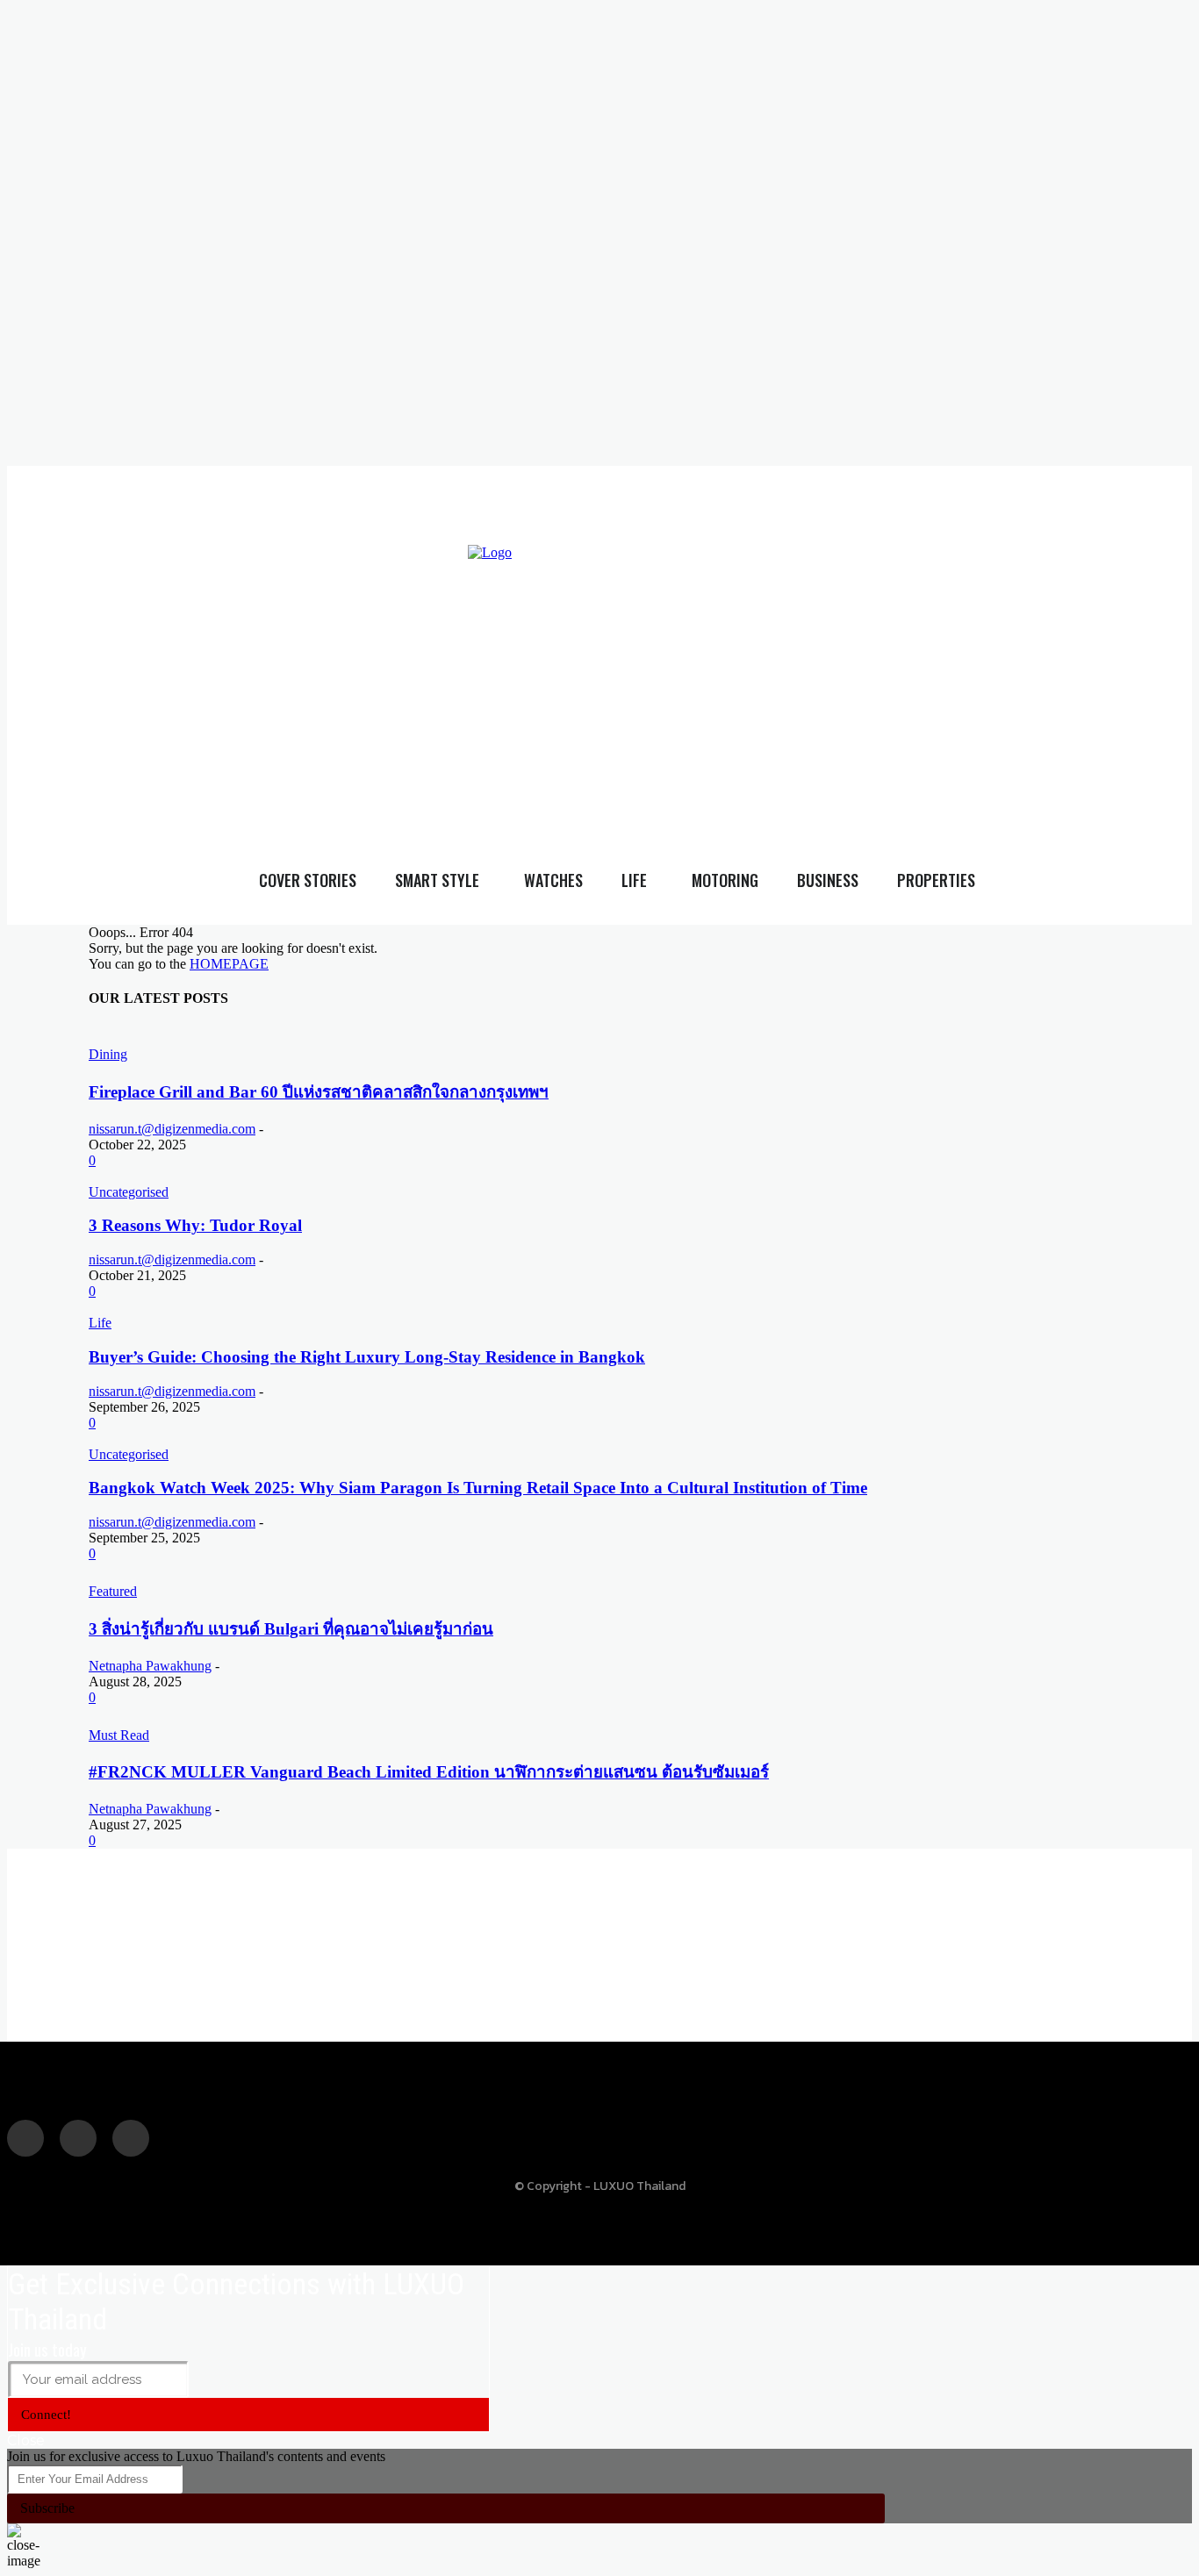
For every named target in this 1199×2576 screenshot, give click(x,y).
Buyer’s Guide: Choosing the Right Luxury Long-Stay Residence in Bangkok (367, 1357)
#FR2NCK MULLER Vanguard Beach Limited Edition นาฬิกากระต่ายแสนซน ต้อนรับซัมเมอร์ (429, 1772)
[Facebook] (887, 660)
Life (100, 1323)
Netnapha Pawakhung (150, 1666)
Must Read (119, 1735)
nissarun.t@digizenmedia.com (172, 1129)
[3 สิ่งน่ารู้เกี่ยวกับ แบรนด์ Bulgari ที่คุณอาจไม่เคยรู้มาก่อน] (267, 1573)
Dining (108, 1054)
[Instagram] (923, 660)
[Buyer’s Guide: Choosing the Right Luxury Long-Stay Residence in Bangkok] (312, 1307)
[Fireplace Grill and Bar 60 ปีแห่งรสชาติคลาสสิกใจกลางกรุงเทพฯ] (286, 1036)
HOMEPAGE (229, 964)
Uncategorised (129, 1192)
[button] (1154, 694)
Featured (113, 1591)
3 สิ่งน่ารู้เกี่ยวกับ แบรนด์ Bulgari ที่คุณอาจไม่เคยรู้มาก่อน (291, 1629)
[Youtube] (958, 660)
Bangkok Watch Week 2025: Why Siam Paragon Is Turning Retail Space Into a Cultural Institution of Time (478, 1488)
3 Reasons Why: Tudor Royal (195, 1225)
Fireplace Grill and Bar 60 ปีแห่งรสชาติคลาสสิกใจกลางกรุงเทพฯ (319, 1092)
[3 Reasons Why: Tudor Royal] (178, 1176)
